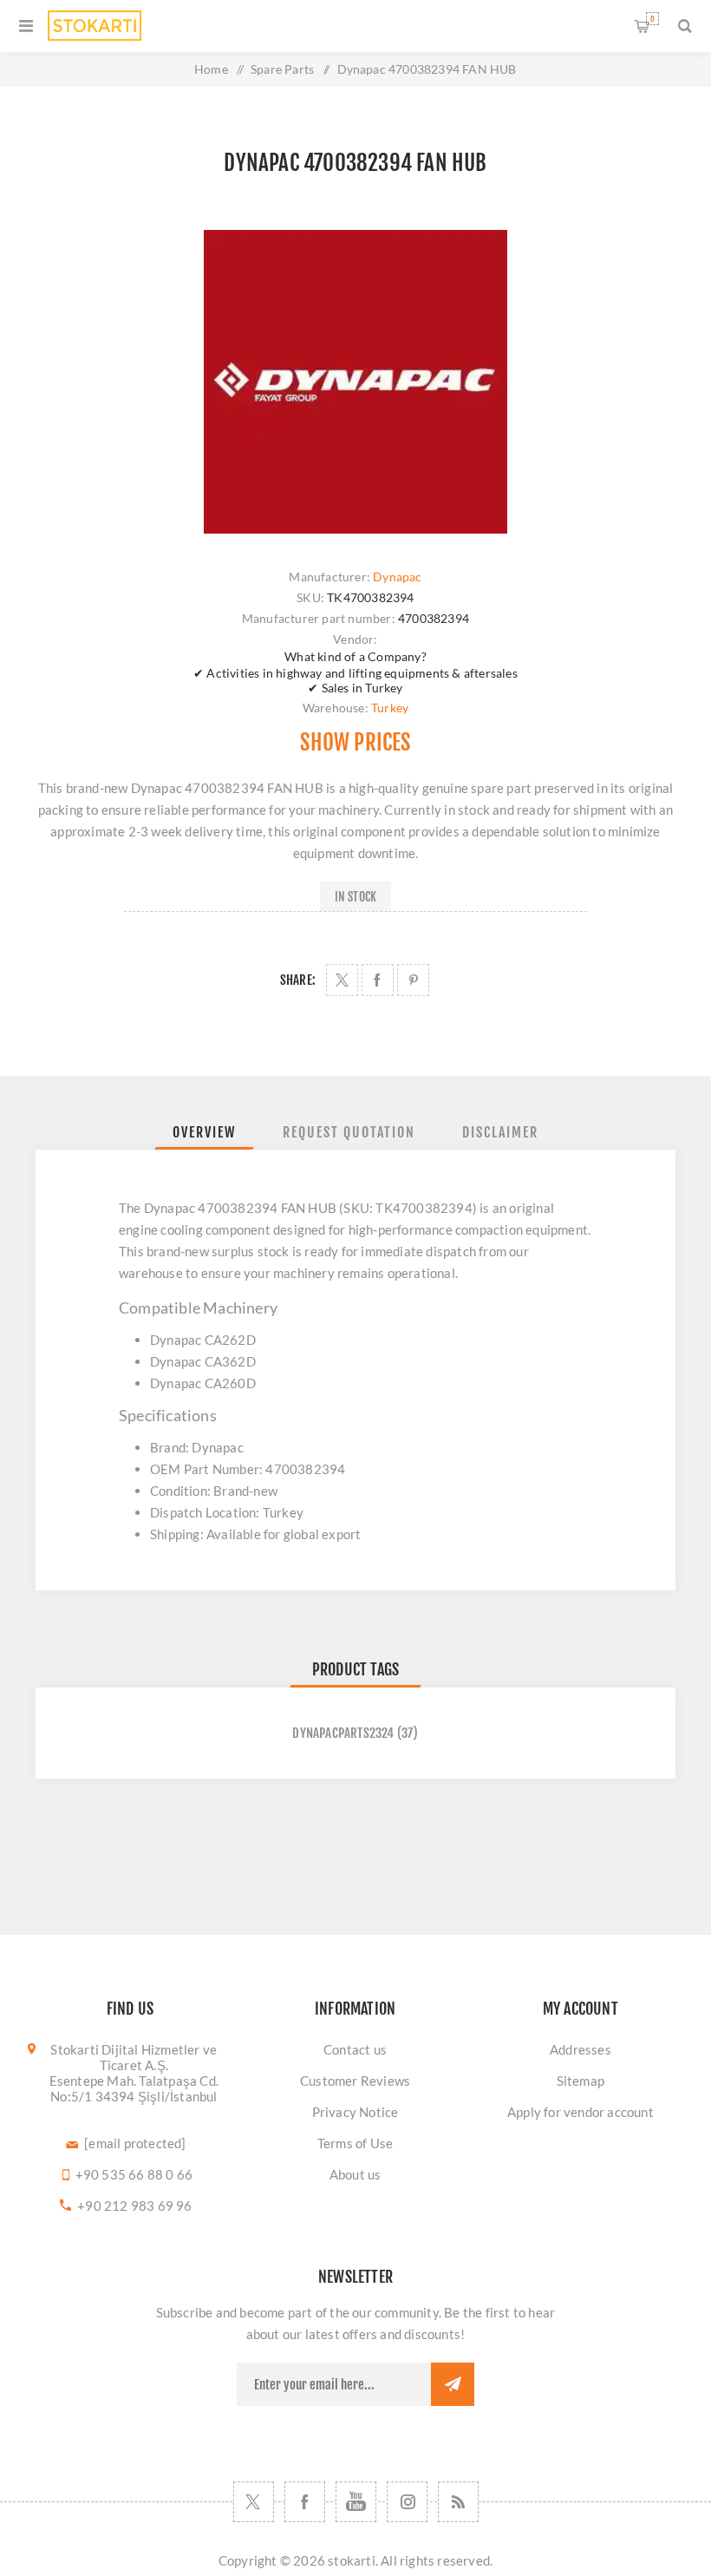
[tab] (204, 1132)
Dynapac (397, 577)
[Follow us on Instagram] (407, 2502)
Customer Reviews (355, 2081)
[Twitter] (254, 2502)
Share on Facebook (378, 980)
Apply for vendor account (581, 2112)
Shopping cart (652, 19)
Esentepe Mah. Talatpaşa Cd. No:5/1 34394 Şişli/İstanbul (134, 2088)
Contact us (355, 2049)
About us (355, 2174)
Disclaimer (500, 1132)
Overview (204, 1132)
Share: (298, 980)
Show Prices (355, 742)
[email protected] (135, 2143)
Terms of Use (355, 2143)
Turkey (390, 708)
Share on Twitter (342, 980)
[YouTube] (356, 2502)
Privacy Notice (355, 2112)
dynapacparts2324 (343, 1733)
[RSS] (458, 2502)
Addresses (581, 2049)
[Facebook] (305, 2502)
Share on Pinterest (413, 980)
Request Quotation (349, 1132)
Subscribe (453, 2384)
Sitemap (581, 2081)
